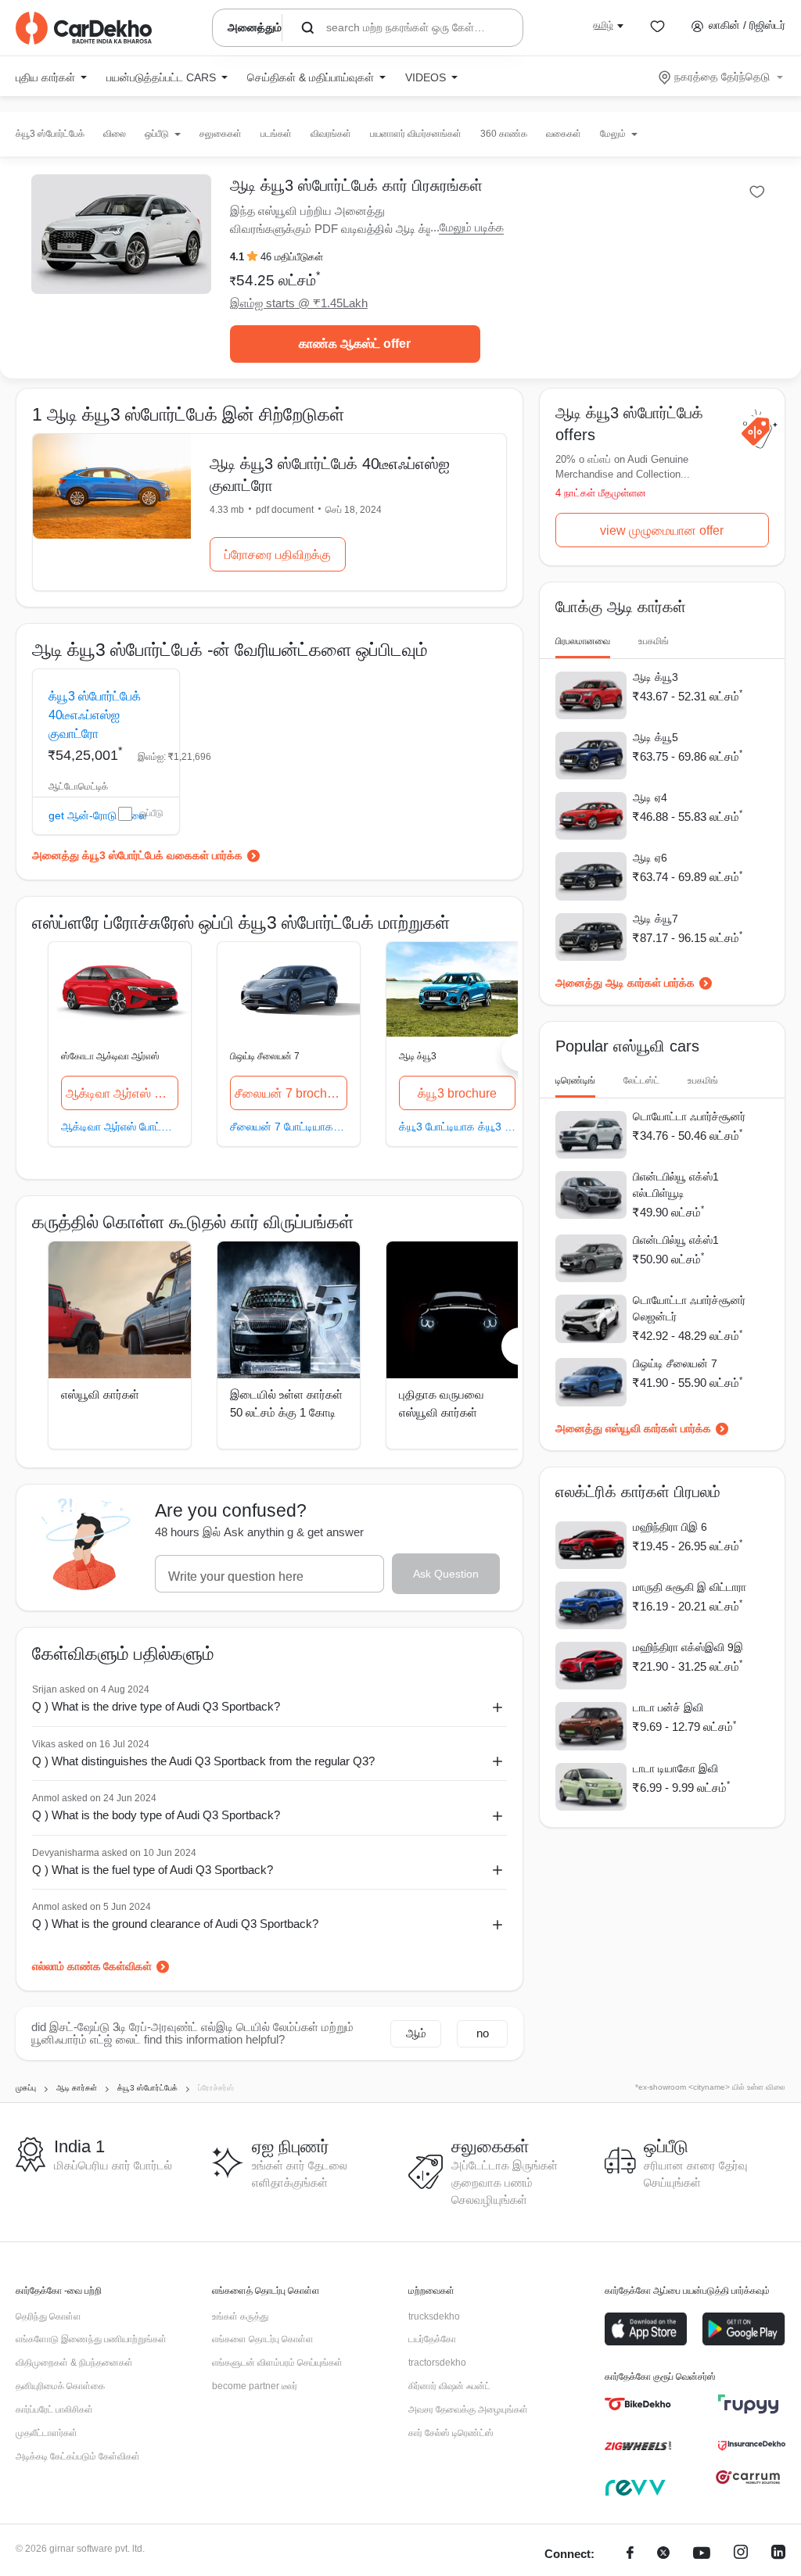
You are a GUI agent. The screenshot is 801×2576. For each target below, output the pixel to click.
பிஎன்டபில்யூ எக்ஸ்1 (676, 1240)
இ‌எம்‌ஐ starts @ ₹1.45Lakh (299, 303)
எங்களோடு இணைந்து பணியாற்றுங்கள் (91, 2339)
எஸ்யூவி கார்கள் (100, 1394)
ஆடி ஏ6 (650, 858)
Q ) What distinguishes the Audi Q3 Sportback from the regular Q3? (203, 1761)
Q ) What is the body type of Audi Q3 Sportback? (156, 1815)
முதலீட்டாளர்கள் (47, 2433)
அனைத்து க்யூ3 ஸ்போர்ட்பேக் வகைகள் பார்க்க (137, 855)
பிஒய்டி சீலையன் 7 (265, 1056)
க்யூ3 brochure (457, 1093)
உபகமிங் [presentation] (654, 641)
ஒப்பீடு (151, 813)
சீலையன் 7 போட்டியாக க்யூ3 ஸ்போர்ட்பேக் (289, 1126)
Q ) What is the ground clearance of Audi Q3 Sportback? (175, 1924)
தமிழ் (603, 25)
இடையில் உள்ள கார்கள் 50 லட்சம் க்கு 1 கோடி (286, 1403)
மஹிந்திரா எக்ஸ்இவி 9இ (688, 1647)
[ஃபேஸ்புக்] (630, 2555)
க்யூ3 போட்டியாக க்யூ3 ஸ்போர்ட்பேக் (458, 1126)
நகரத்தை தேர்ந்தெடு (722, 77)
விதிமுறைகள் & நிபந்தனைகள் (74, 2363)
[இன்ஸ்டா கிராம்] (741, 2555)
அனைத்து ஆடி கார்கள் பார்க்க (625, 983)
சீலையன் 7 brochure (290, 1093)
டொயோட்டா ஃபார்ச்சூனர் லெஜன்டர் (689, 1308)
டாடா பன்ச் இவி (668, 1707)
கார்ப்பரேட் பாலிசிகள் (54, 2409)
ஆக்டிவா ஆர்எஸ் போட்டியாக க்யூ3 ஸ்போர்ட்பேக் (120, 1126)
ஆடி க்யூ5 (656, 737)
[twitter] (663, 2555)
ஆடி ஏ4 (650, 797)
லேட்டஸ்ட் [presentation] (641, 1080)
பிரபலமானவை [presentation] (583, 641)
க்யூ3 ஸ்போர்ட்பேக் (50, 134)
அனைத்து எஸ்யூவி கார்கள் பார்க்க (633, 1428)
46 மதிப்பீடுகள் (292, 257)
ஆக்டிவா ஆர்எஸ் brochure (122, 1093)
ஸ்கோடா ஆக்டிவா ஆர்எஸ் (110, 1056)
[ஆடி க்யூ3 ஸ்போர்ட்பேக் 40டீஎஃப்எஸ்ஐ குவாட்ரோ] (112, 486)
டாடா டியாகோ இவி (675, 1768)
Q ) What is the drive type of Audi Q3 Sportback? (156, 1706)
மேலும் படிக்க (472, 227)
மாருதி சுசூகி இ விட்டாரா (690, 1587)
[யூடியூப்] (702, 2555)
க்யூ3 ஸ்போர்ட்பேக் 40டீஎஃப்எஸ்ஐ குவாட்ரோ (95, 715)
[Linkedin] (778, 2555)
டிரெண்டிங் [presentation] (575, 1080)
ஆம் (416, 2033)
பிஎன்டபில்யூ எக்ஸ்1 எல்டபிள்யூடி (676, 1185)
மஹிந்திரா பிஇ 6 (670, 1527)
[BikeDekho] (638, 2404)
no (483, 2033)
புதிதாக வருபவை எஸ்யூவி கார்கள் (442, 1403)
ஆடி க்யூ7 (656, 919)
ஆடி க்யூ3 (418, 1056)
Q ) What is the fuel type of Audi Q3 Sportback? (153, 1870)
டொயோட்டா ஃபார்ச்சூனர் (689, 1116)
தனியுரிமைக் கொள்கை (60, 2386)
